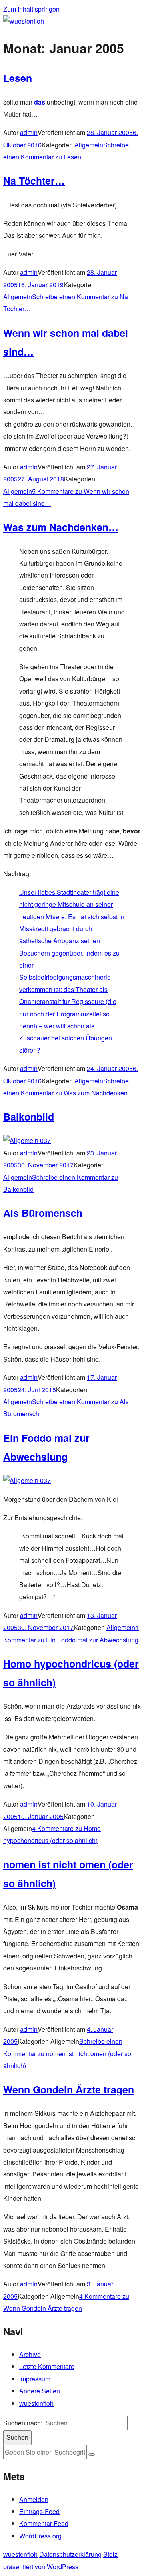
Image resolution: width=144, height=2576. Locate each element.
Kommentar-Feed (44, 2523)
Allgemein (89, 145)
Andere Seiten (40, 2391)
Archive (30, 2354)
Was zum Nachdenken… (61, 527)
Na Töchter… (34, 181)
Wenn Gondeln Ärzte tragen (69, 2089)
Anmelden (34, 2499)
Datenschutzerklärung (70, 2554)
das (40, 102)
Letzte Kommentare (47, 2366)
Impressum (35, 2379)
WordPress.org (40, 2536)
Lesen (18, 78)
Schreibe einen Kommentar (67, 2053)
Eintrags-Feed (39, 2511)
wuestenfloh (36, 2403)
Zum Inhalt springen (31, 9)
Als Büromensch (43, 1213)
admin (29, 132)
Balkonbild (29, 1117)
